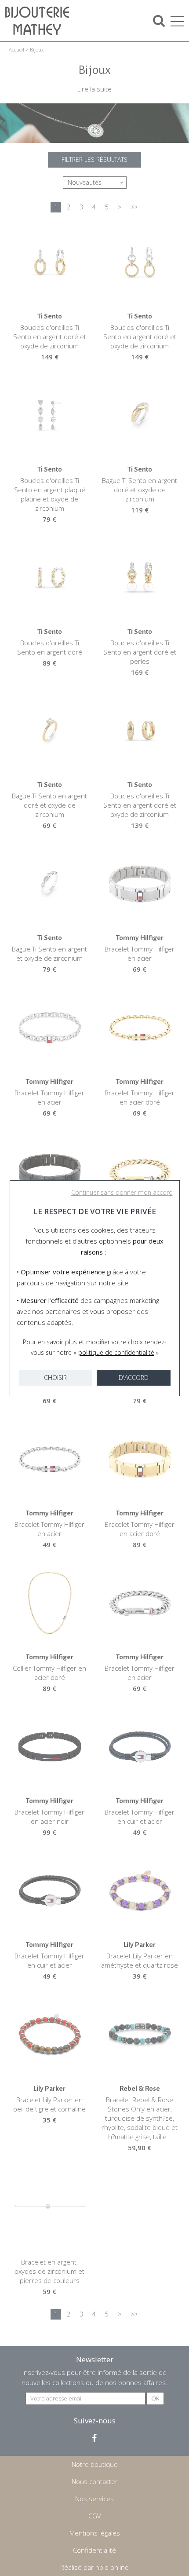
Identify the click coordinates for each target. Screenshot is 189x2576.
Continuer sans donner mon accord (122, 1192)
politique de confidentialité (116, 1352)
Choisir (55, 1378)
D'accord (134, 1378)
